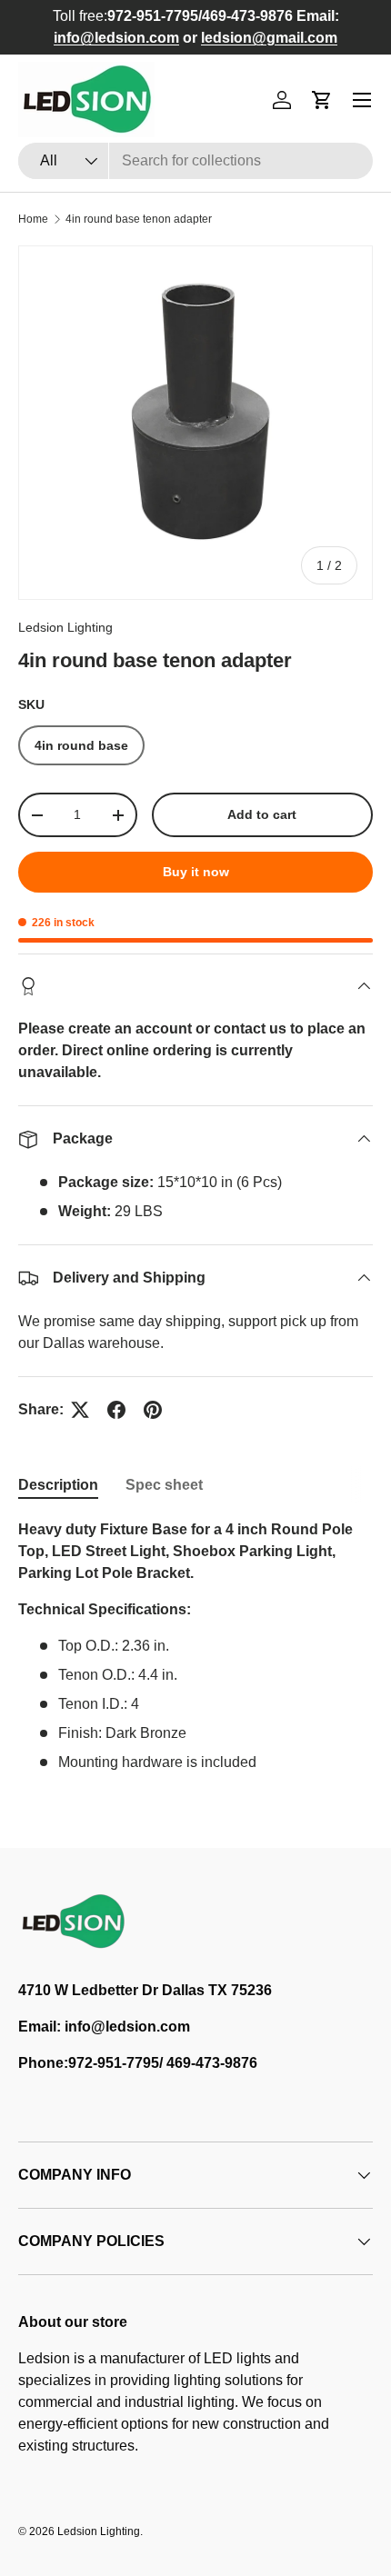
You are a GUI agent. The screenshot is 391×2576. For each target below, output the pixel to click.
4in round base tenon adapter (139, 219)
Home (33, 219)
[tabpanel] (195, 1646)
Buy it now (196, 872)
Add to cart (262, 814)
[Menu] (362, 100)
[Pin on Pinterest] (153, 1410)
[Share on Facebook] (116, 1410)
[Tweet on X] (80, 1410)
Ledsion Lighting (65, 627)
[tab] (58, 1485)
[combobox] (195, 161)
